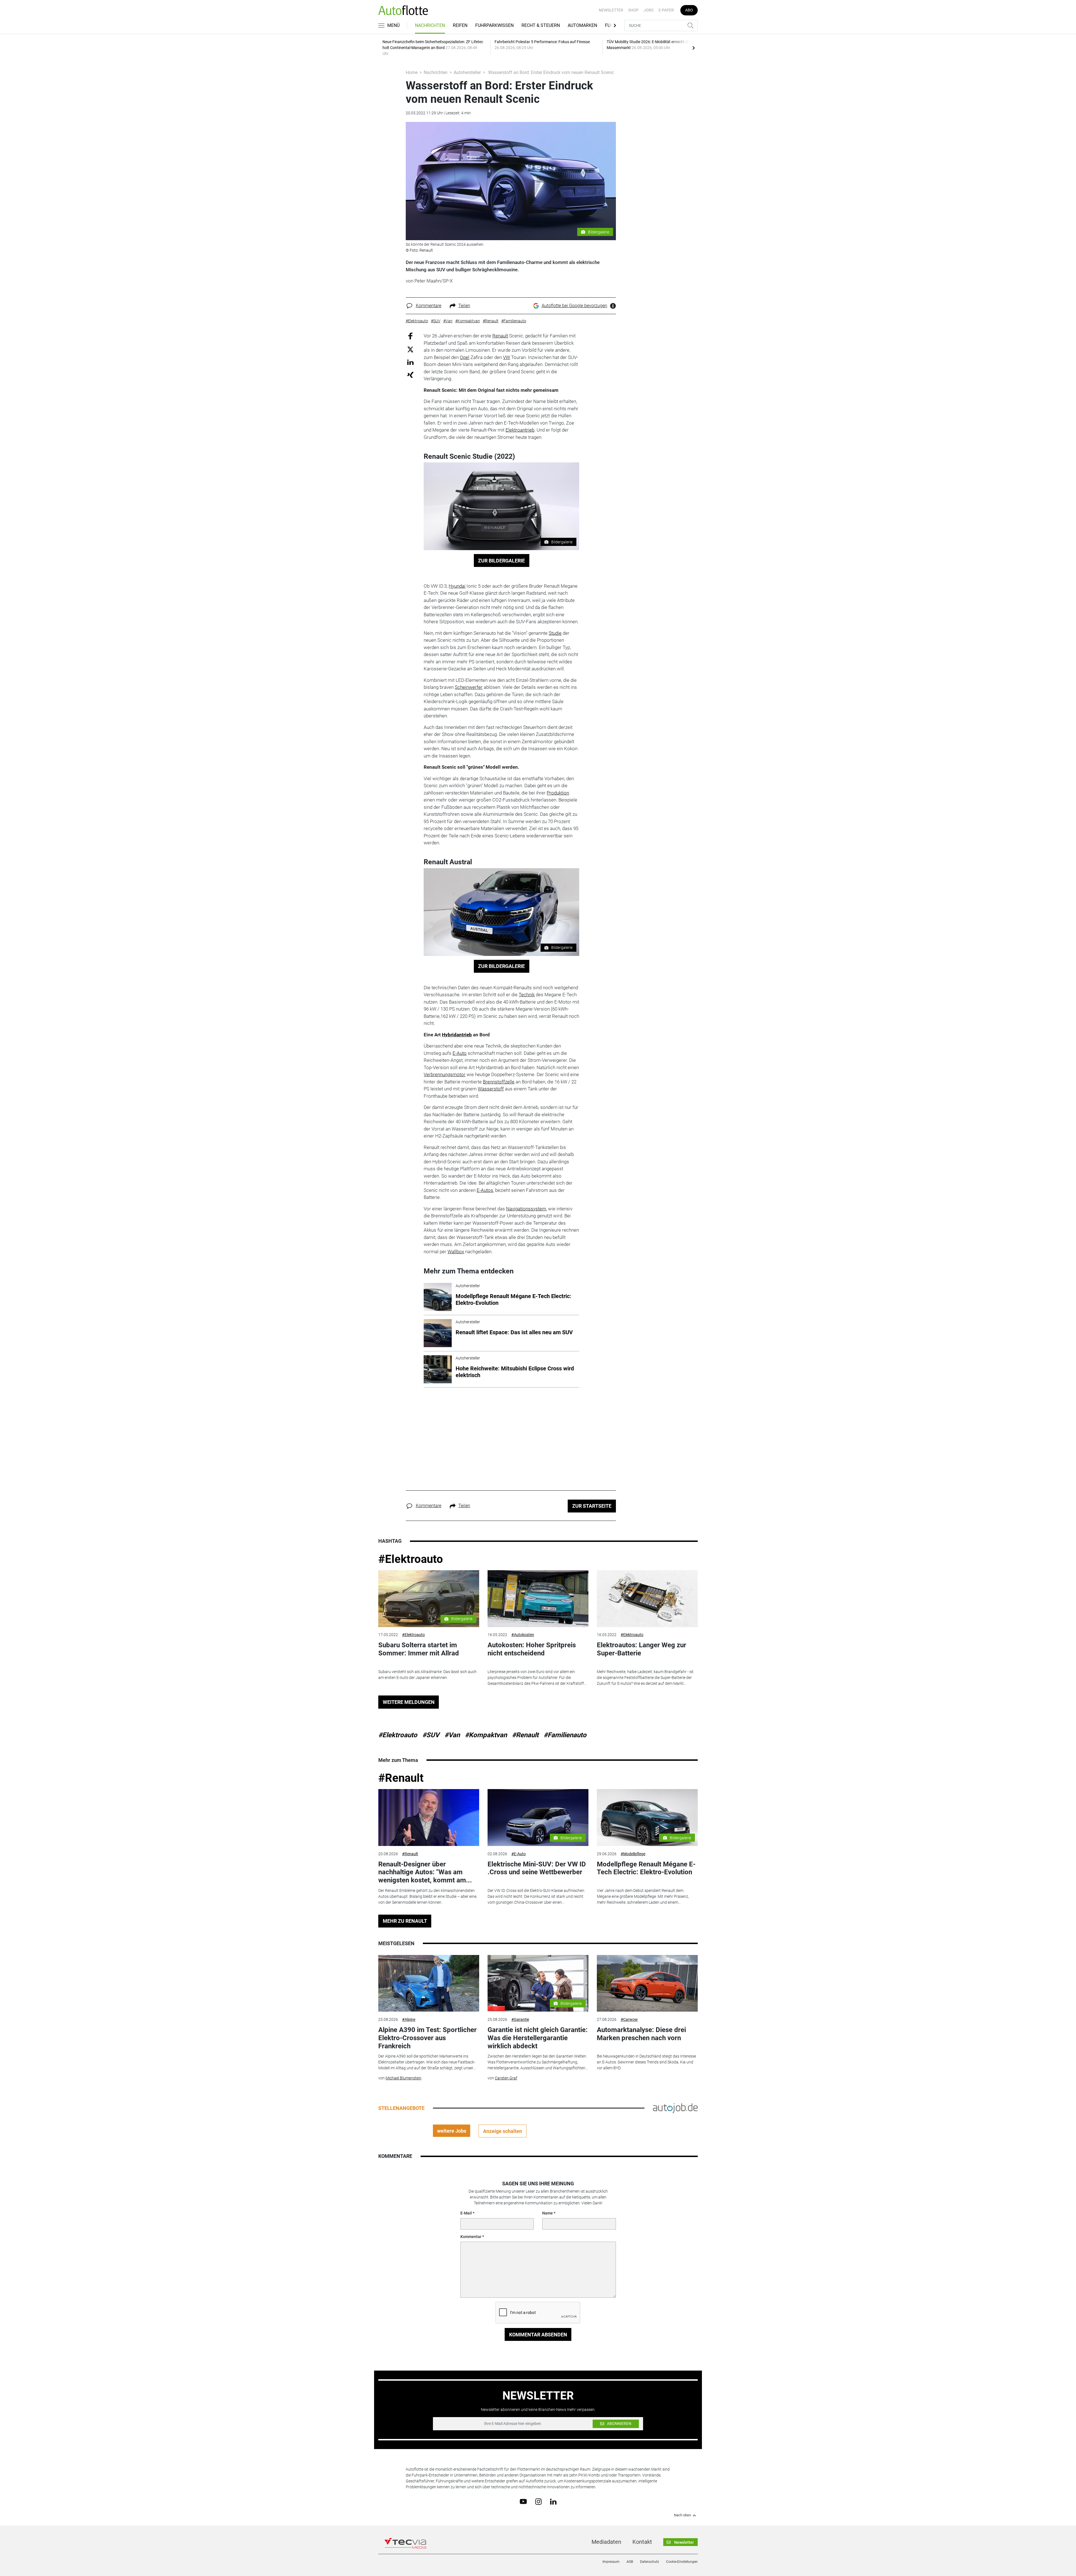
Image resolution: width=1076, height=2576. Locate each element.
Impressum (611, 2562)
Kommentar (471, 2237)
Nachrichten (430, 25)
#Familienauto (565, 1735)
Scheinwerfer (469, 687)
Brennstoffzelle (499, 1082)
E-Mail (466, 2213)
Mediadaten (606, 2542)
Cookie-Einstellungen (682, 2562)
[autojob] (675, 2108)
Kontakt (642, 2542)
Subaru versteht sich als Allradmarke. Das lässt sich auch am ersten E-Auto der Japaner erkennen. (427, 1675)
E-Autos (485, 1190)
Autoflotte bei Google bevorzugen (574, 306)
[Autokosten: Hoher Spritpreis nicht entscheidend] (538, 1599)
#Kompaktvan (486, 1735)
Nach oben (682, 2515)
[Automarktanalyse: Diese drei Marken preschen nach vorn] (647, 1983)
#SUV (431, 1735)
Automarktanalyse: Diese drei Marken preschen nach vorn (641, 2034)
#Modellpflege (633, 1854)
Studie (555, 633)
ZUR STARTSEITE (592, 1506)
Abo (689, 10)
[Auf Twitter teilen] (410, 349)
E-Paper (666, 10)
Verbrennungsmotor (445, 1074)
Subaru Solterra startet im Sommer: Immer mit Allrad (419, 1649)
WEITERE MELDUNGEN (409, 1702)
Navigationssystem (526, 1209)
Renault (500, 336)
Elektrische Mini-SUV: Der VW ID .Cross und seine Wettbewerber (537, 1868)
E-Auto (460, 1053)
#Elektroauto (411, 1559)
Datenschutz (650, 2562)
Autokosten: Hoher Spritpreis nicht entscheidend (532, 1649)
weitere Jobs (452, 2131)
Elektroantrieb (520, 430)
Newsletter (611, 10)
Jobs (649, 10)
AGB (630, 2562)
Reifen (460, 25)
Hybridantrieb (457, 1035)
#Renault (525, 1735)
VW (506, 357)
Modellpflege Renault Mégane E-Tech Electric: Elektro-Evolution (646, 1868)
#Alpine (409, 2019)
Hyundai (457, 586)
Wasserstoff (491, 1089)
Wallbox (456, 1252)
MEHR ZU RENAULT (405, 1921)
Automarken (582, 25)
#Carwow (629, 2019)
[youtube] (523, 2501)
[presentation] (694, 48)
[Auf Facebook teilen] (410, 336)
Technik (527, 995)
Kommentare (429, 306)
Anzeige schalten (503, 2131)
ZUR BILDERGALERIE (501, 561)
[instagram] (538, 2501)
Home (412, 72)
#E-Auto (519, 1854)
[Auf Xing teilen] (410, 375)
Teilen (464, 306)
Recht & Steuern (541, 25)
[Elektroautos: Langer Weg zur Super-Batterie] (647, 1599)
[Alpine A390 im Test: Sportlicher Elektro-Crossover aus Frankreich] (429, 1983)
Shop (633, 10)
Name (548, 2213)
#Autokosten (523, 1635)
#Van (452, 1735)
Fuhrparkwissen (494, 25)
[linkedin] (553, 2501)
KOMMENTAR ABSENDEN (538, 2335)
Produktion (558, 793)
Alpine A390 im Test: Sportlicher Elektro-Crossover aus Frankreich (427, 2038)
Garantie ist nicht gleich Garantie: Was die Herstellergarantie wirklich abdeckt (538, 2038)
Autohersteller (467, 72)
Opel (465, 357)
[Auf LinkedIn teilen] (410, 362)
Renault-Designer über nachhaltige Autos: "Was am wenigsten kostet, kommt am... (425, 1872)
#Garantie (520, 2019)
